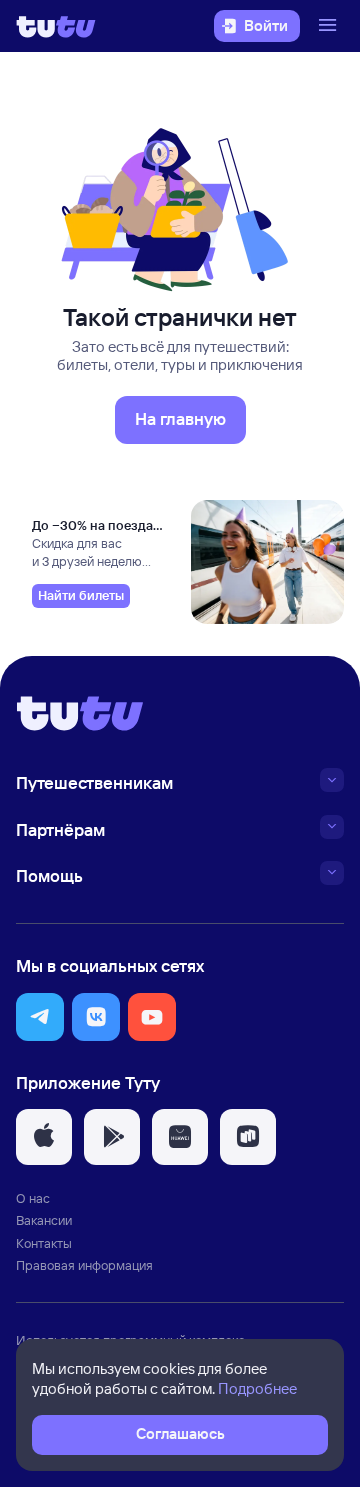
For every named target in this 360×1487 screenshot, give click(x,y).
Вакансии (44, 1220)
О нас (33, 1198)
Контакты (44, 1243)
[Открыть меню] (330, 26)
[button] (40, 1017)
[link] (81, 596)
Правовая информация (84, 1265)
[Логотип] (56, 26)
